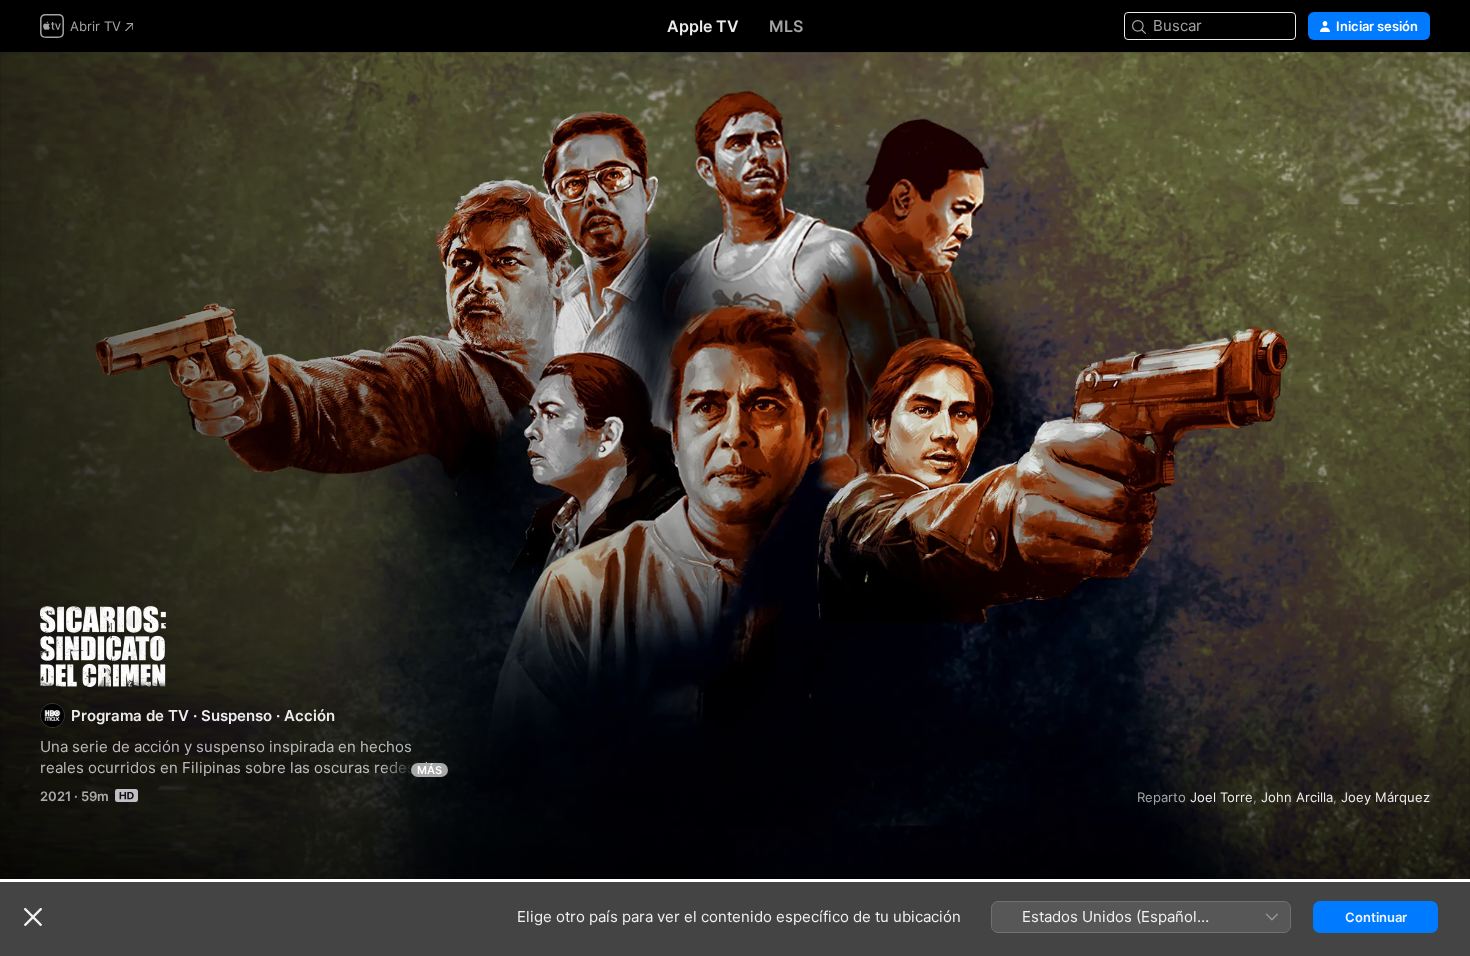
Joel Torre (1221, 797)
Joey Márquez (1385, 797)
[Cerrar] (33, 917)
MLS (786, 26)
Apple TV (703, 26)
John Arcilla (1297, 797)
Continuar (1376, 917)
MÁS (429, 770)
